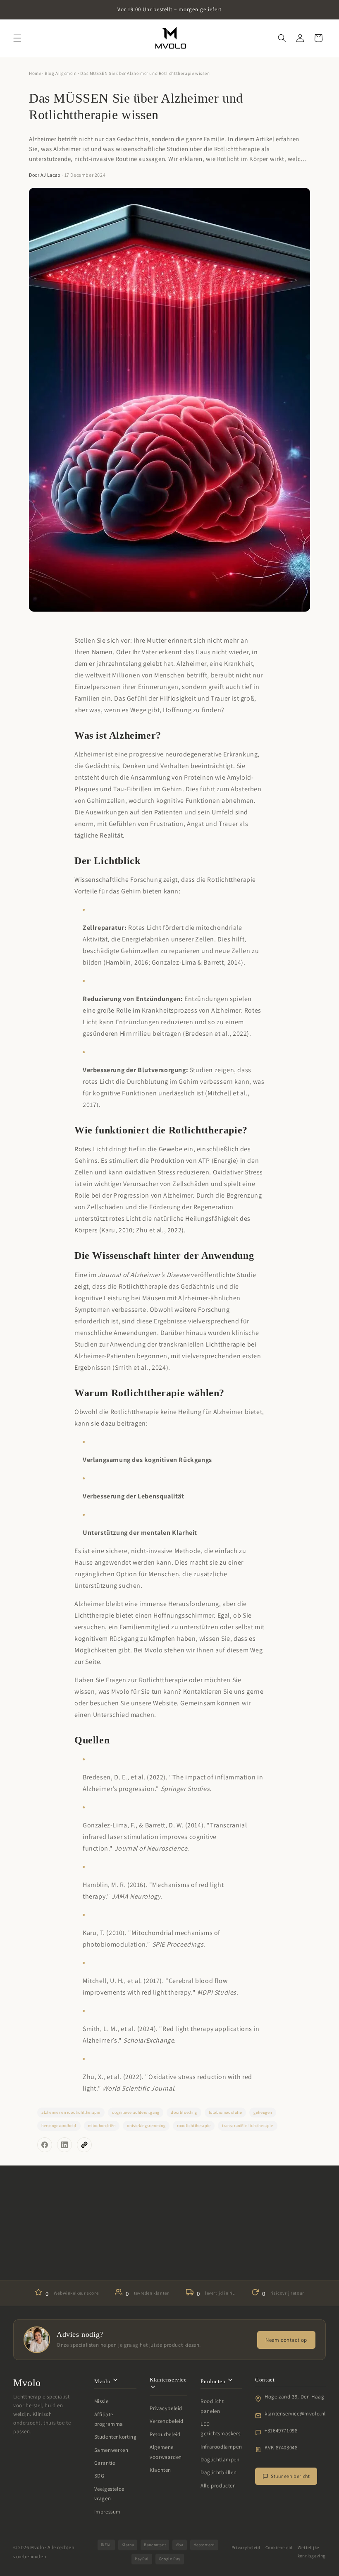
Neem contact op (286, 2340)
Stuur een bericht (290, 2476)
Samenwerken (111, 2450)
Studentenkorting (116, 2437)
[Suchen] (282, 38)
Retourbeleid (165, 2434)
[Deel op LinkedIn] (64, 2145)
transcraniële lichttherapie (247, 2126)
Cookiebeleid (279, 2547)
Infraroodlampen (221, 2447)
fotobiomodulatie (226, 2112)
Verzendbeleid (167, 2421)
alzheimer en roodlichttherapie (71, 2112)
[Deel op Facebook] (45, 2145)
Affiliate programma (109, 2419)
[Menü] (17, 38)
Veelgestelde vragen (109, 2494)
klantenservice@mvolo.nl (295, 2414)
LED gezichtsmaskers (220, 2429)
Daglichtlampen (220, 2460)
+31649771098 (281, 2431)
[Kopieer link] (84, 2145)
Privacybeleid (166, 2408)
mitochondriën (102, 2126)
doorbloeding (184, 2112)
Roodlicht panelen (212, 2406)
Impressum (107, 2512)
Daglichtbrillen (218, 2472)
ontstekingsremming (146, 2126)
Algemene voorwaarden (166, 2452)
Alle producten (218, 2486)
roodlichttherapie (194, 2126)
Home (35, 73)
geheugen (263, 2112)
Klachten (160, 2470)
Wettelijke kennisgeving (312, 2552)
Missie (101, 2401)
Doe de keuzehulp (169, 2256)
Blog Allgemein (61, 73)
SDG (99, 2476)
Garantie (105, 2463)
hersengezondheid (59, 2126)
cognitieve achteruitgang (136, 2112)
